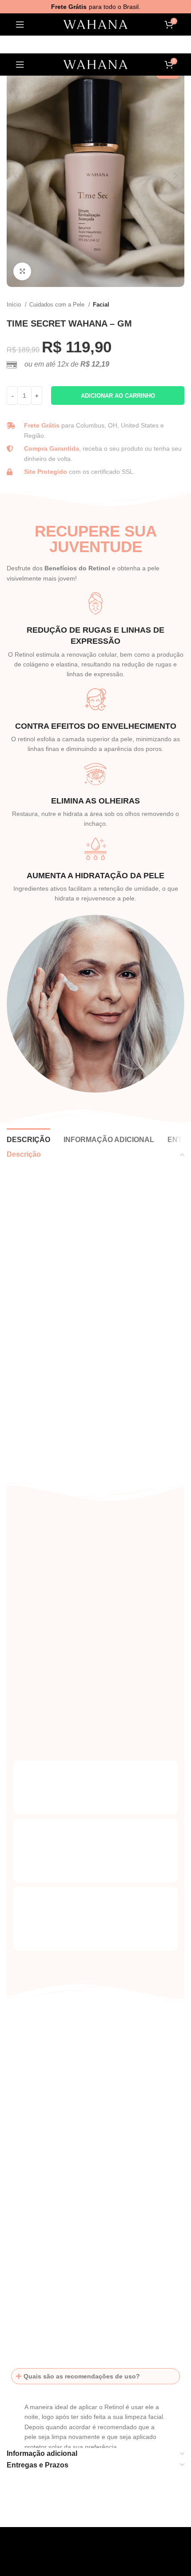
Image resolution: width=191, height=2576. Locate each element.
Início (15, 305)
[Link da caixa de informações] (95, 1266)
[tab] (28, 1139)
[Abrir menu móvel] (20, 24)
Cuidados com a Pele (58, 305)
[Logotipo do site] (95, 25)
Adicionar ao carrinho (118, 396)
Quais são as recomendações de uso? (82, 2376)
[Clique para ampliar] (22, 271)
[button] (95, 2376)
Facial (101, 305)
